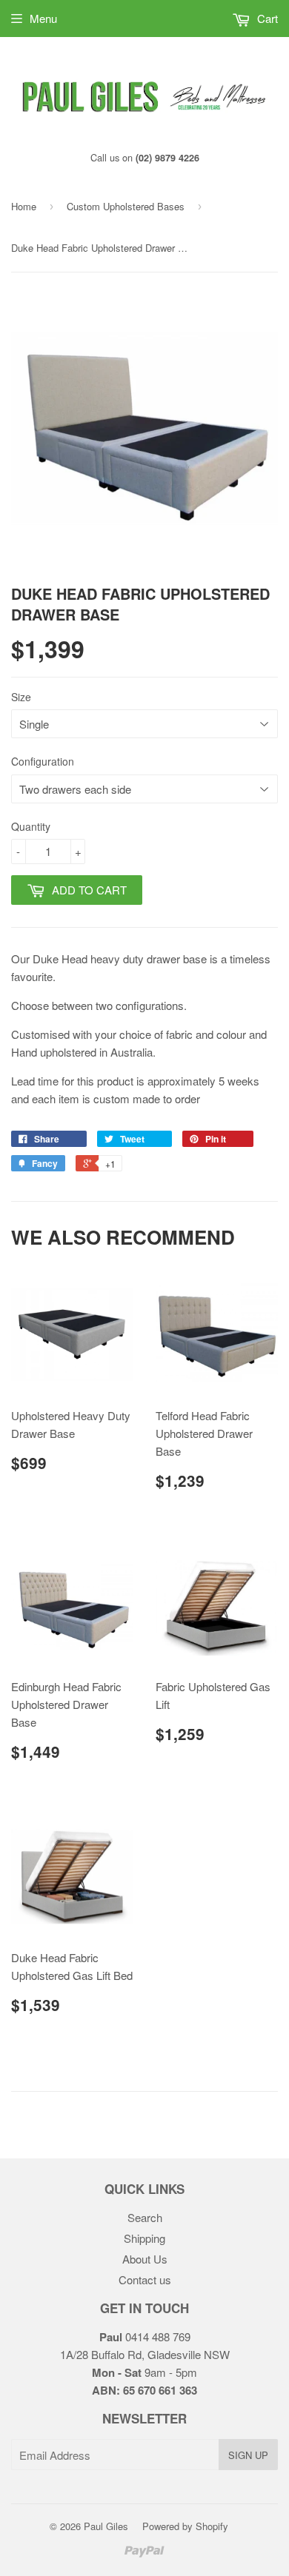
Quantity (31, 826)
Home (24, 206)
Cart (266, 18)
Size (21, 697)
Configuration (43, 761)
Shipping (144, 2238)
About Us (145, 2259)
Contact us (145, 2279)
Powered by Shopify (185, 2526)
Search (145, 2217)
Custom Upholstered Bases (126, 206)
